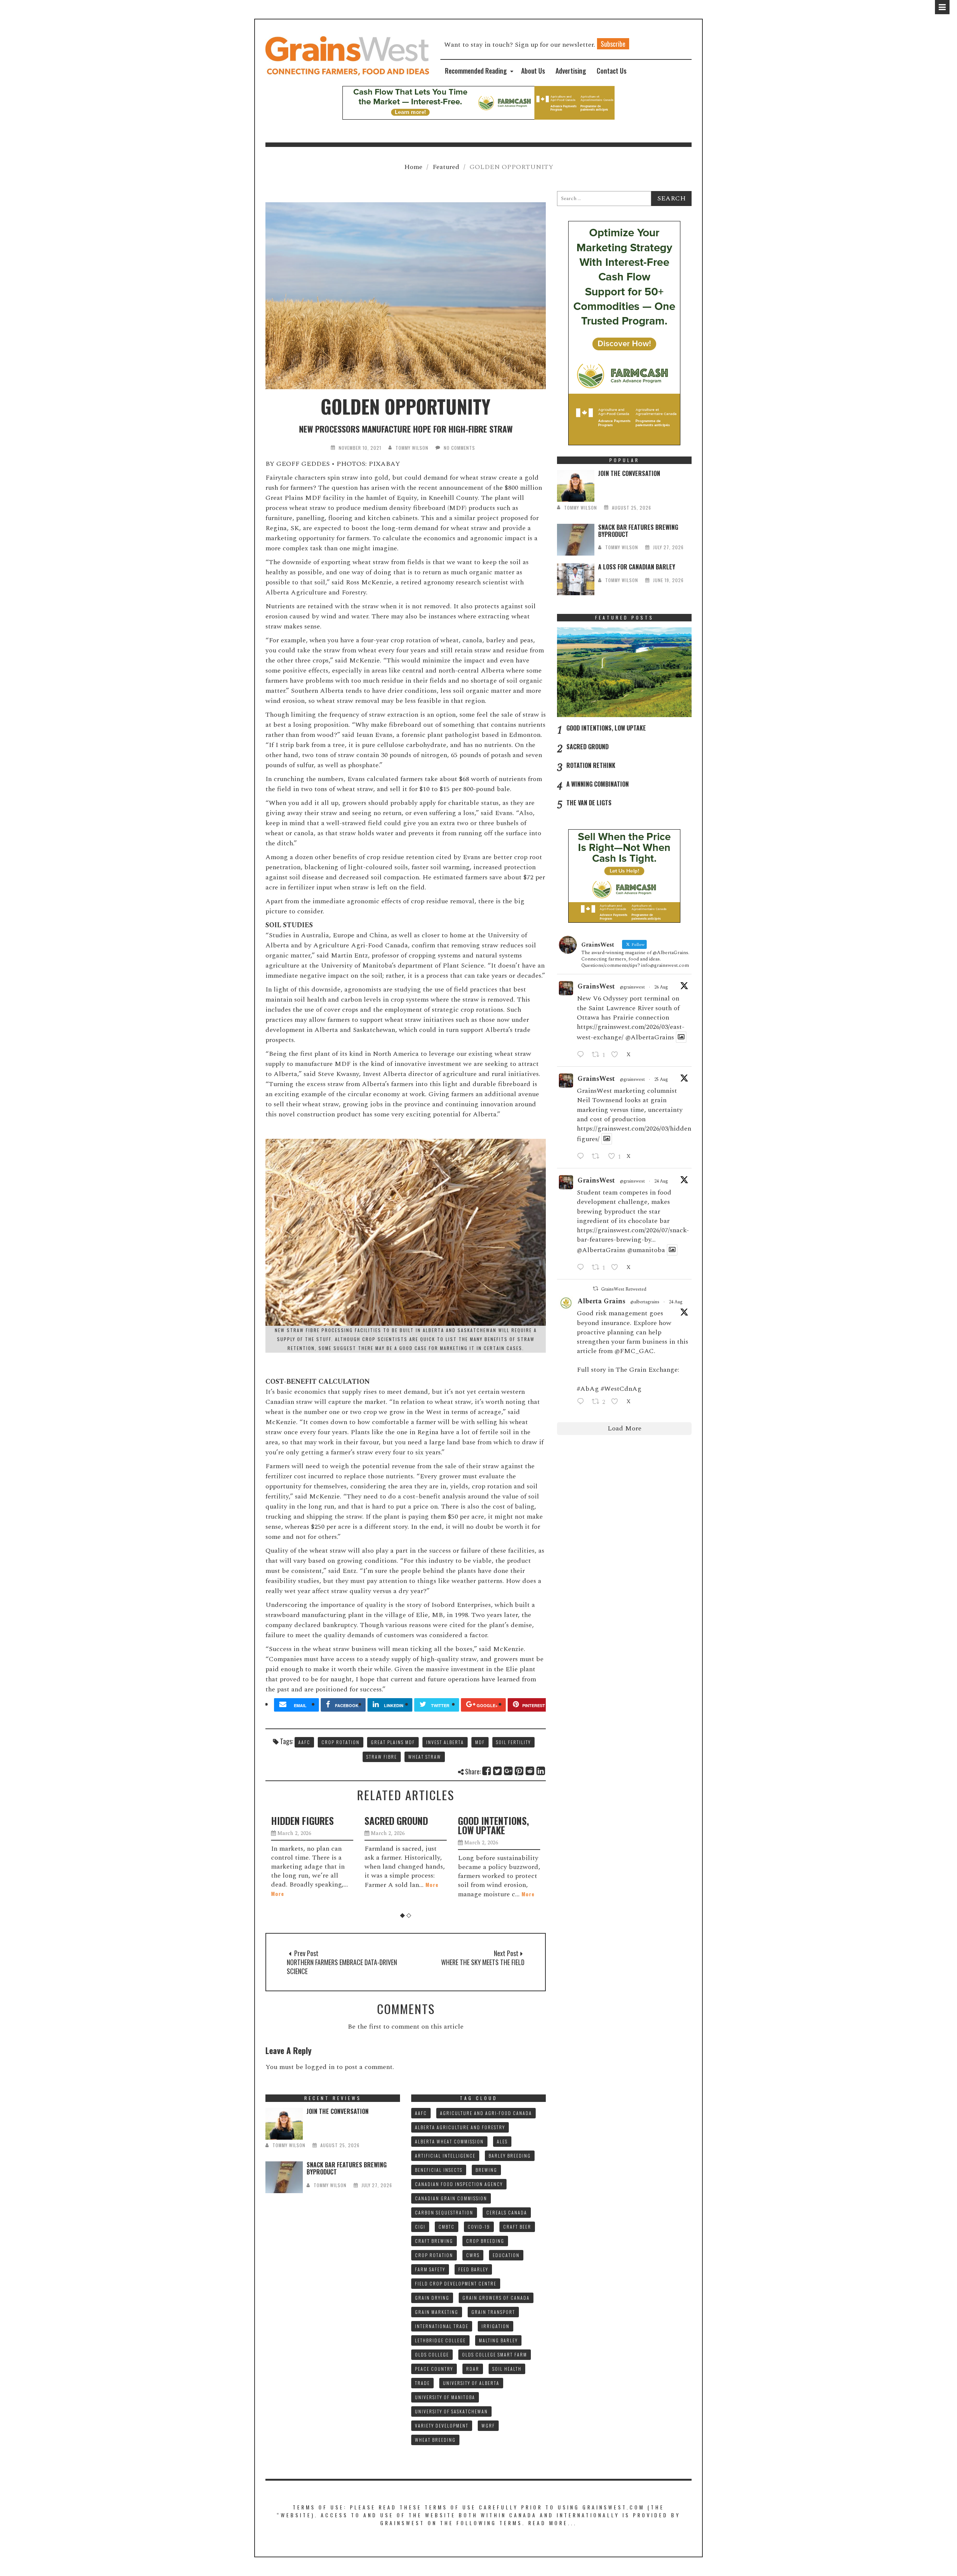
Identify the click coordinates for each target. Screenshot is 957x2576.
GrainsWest (596, 986)
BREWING (486, 2170)
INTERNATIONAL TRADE (442, 2326)
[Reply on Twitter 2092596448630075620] (582, 1055)
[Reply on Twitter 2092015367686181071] (582, 1268)
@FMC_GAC (634, 1351)
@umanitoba (646, 1250)
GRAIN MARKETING (437, 2312)
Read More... (553, 2523)
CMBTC (447, 2227)
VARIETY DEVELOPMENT (442, 2426)
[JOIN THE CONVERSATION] (576, 486)
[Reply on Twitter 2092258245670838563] (582, 1157)
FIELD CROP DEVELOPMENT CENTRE (456, 2283)
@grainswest (632, 987)
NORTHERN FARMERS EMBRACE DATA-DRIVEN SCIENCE (342, 1967)
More (339, 1885)
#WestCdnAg (621, 1389)
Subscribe (613, 44)
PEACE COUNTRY (434, 2369)
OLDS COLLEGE (432, 2354)
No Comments (459, 448)
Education (506, 2255)
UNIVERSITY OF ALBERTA (471, 2383)
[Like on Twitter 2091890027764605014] (617, 1402)
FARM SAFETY (430, 2269)
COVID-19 (479, 2227)
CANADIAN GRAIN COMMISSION (451, 2198)
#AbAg (588, 1389)
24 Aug (661, 1181)
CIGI (420, 2227)
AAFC (304, 1742)
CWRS (473, 2255)
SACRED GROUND (303, 1821)
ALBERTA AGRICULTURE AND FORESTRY (460, 2127)
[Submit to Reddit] (530, 1771)
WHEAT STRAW (425, 1757)
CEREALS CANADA (507, 2212)
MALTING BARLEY (498, 2340)
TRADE (422, 2383)
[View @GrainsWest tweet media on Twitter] (681, 1037)
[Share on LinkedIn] (541, 1771)
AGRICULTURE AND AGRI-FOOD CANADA (486, 2113)
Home (413, 167)
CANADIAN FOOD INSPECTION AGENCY (459, 2184)
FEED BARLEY (473, 2269)
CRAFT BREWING (434, 2241)
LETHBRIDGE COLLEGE (440, 2340)
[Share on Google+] (509, 1771)
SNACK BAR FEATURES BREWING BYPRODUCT (638, 531)
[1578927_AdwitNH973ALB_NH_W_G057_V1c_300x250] (624, 875)
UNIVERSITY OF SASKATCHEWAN (451, 2411)
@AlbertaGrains (650, 1037)
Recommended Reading (476, 71)
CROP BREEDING (485, 2241)
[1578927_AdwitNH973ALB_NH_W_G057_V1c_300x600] (624, 333)
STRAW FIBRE (382, 1757)
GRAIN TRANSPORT (493, 2312)
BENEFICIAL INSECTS (439, 2170)
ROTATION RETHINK (495, 1821)
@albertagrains (645, 1302)
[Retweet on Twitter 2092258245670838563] (598, 1157)
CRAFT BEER (517, 2227)
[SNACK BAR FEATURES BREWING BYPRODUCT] (576, 540)
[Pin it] (519, 1771)
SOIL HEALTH (507, 2369)
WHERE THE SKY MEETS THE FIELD (483, 1962)
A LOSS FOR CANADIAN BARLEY (637, 567)
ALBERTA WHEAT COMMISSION (449, 2141)
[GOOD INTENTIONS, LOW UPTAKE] (624, 672)
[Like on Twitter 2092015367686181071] (617, 1268)
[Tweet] (498, 1771)
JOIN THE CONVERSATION (629, 473)
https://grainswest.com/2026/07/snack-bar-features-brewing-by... (633, 1235)
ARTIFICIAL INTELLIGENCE (445, 2156)
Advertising (571, 71)
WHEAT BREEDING (435, 2440)
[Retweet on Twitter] (596, 1289)
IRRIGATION (496, 2326)
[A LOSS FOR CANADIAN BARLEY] (576, 579)
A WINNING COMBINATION (598, 784)
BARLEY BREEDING (510, 2156)
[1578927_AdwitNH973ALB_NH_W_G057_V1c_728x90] (478, 102)
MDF (480, 1742)
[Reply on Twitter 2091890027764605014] (582, 1402)
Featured (446, 167)
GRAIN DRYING (432, 2298)
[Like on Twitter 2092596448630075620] (617, 1055)
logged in (320, 2067)
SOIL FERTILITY (513, 1742)
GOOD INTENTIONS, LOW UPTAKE (400, 1825)
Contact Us (612, 71)
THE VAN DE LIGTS (589, 803)
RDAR (473, 2369)
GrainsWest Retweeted (624, 1289)
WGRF (488, 2426)
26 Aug (661, 987)
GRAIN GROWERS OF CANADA (496, 2298)
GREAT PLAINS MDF (393, 1742)
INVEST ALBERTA (445, 1742)
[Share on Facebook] (487, 1771)
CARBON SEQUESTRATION (444, 2212)
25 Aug (661, 1080)
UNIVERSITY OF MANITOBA (445, 2397)
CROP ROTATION (341, 1742)
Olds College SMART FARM (495, 2354)
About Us (533, 71)
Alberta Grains (601, 1301)
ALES (502, 2141)
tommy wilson (412, 448)
